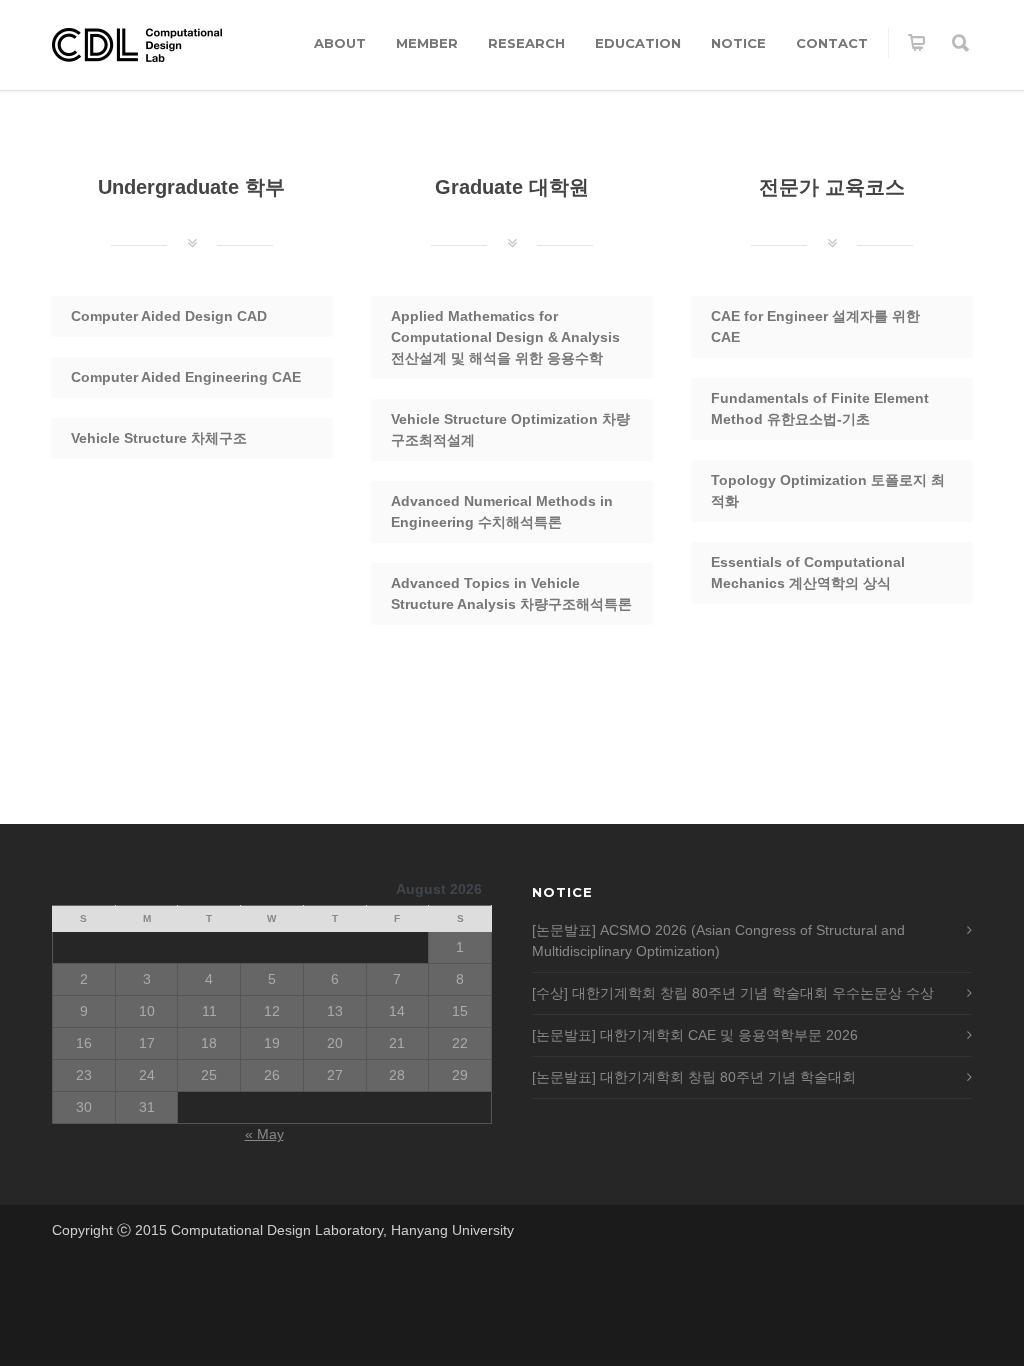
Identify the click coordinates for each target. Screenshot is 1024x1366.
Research (526, 43)
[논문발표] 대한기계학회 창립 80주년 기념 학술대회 (694, 1077)
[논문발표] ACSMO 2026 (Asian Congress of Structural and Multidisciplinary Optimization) (718, 940)
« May (264, 1134)
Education (638, 43)
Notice (738, 43)
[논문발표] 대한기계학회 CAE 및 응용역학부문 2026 (695, 1035)
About (340, 43)
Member (427, 43)
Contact (832, 43)
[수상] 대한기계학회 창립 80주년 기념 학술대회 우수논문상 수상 (733, 993)
